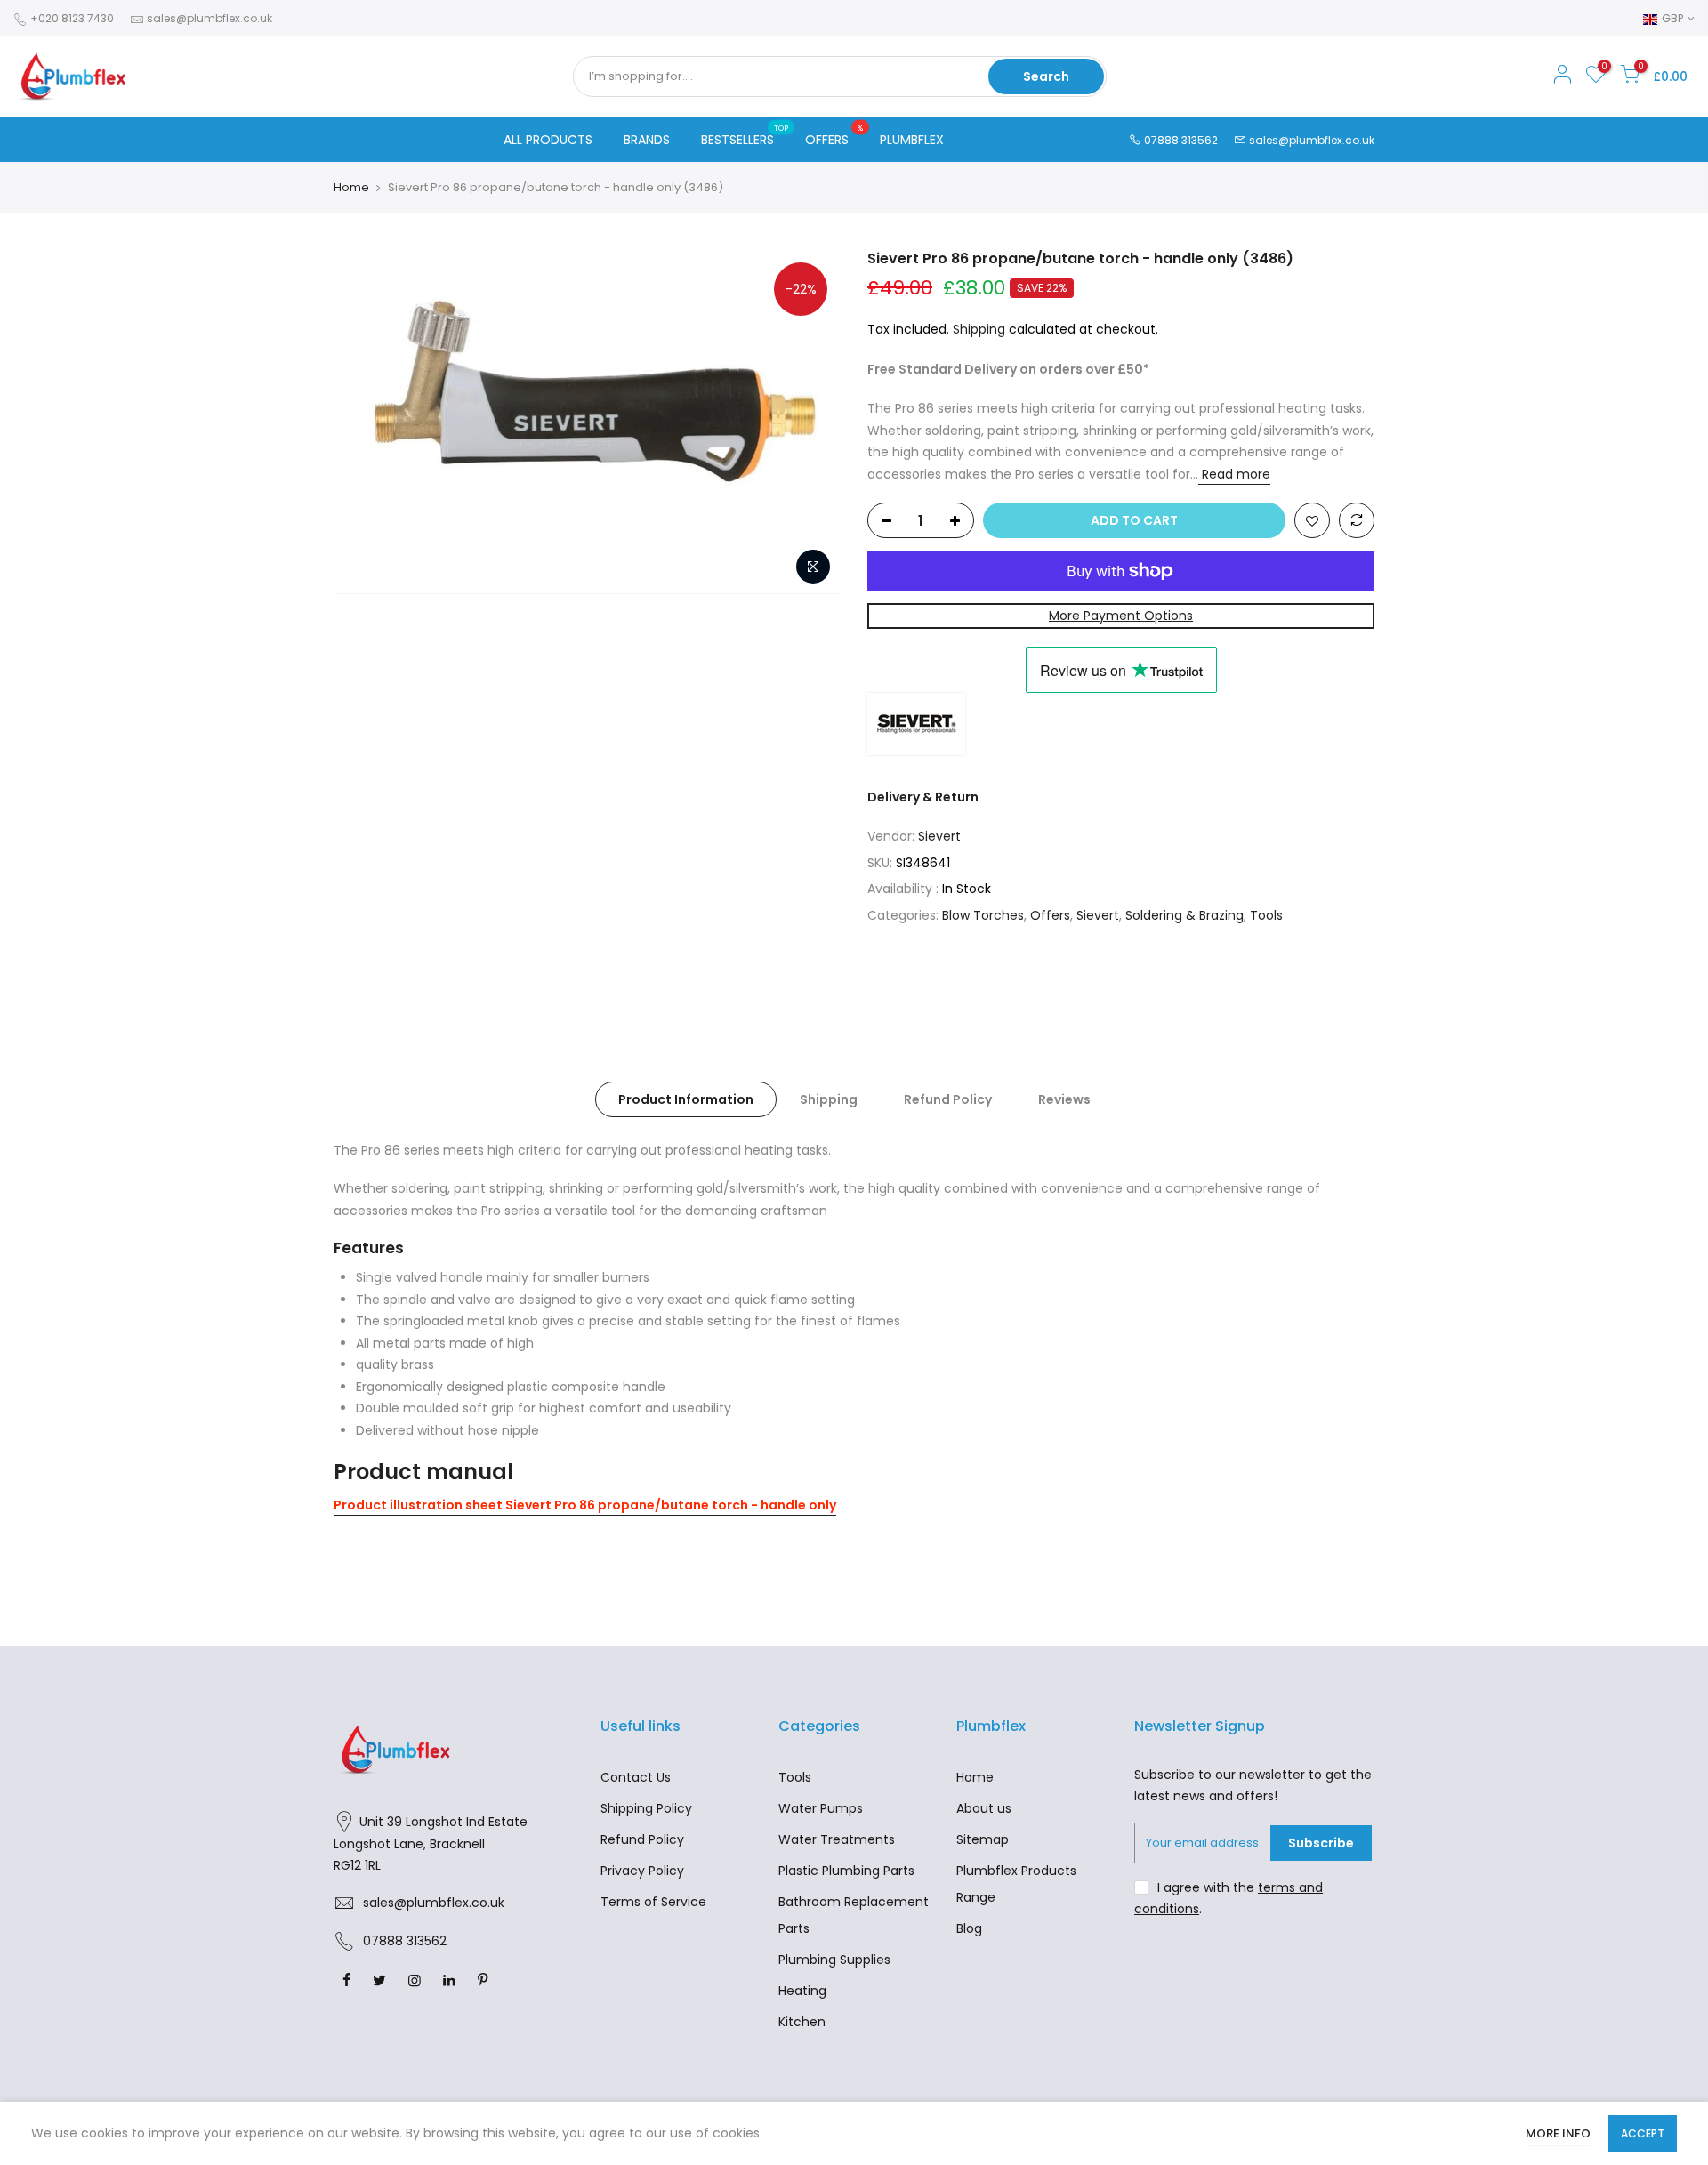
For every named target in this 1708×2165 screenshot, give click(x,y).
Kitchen (802, 2022)
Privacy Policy (642, 1871)
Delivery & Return (923, 797)
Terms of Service (653, 1902)
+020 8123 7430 (71, 18)
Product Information (686, 1099)
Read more (1234, 474)
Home (351, 188)
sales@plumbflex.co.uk (209, 18)
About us (984, 1808)
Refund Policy (948, 1099)
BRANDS (647, 140)
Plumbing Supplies (834, 1960)
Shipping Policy (646, 1808)
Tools (1266, 915)
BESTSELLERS (745, 136)
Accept (1643, 2133)
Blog (969, 1928)
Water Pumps (821, 1808)
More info (1558, 2133)
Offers (1050, 915)
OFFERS (834, 136)
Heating (802, 1991)
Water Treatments (837, 1839)
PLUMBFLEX (912, 140)
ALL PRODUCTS (548, 140)
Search (1046, 76)
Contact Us (636, 1777)
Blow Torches (983, 915)
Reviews (1064, 1099)
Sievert (939, 836)
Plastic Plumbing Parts (846, 1871)
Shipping (979, 329)
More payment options (1121, 616)
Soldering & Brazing (1184, 915)
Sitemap (983, 1839)
